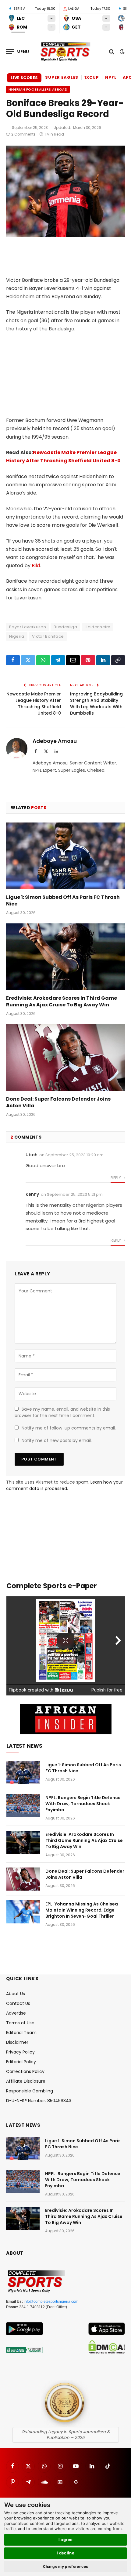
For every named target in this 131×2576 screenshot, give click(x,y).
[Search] (112, 52)
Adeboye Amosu (55, 741)
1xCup (92, 77)
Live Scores (24, 78)
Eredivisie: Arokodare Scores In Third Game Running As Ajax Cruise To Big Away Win (62, 1001)
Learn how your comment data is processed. (64, 1485)
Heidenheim (97, 627)
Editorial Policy (21, 2062)
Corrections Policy (25, 2071)
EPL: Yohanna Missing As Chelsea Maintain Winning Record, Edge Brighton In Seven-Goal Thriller (82, 1910)
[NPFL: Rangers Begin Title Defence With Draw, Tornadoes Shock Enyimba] (23, 1805)
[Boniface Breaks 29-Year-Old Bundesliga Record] (65, 236)
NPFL (111, 77)
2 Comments (23, 134)
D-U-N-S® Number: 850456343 (39, 2101)
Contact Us (18, 2003)
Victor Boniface (48, 636)
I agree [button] (66, 2540)
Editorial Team (21, 2033)
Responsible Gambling (30, 2091)
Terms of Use (20, 2023)
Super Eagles (62, 77)
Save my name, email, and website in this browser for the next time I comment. (62, 1412)
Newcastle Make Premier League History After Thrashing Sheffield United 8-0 (34, 703)
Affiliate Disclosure (26, 2081)
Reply (116, 1178)
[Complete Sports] (65, 52)
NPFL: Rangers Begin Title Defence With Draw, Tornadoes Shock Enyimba (83, 1804)
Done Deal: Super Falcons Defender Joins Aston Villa (58, 1102)
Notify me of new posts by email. (57, 1440)
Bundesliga (65, 627)
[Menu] (18, 52)
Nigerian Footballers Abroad (38, 89)
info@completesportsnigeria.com (51, 2302)
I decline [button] (66, 2553)
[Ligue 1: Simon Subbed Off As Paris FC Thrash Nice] (65, 856)
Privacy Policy (20, 2052)
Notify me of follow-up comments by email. (69, 1428)
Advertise (16, 2013)
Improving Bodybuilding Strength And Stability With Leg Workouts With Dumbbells (96, 703)
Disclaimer (17, 2042)
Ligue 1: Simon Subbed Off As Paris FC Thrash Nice (63, 900)
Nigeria (17, 636)
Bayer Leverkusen (28, 627)
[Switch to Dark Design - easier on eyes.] (122, 52)
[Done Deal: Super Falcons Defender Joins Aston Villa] (65, 1058)
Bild (36, 566)
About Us (16, 1994)
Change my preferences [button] (66, 2566)
